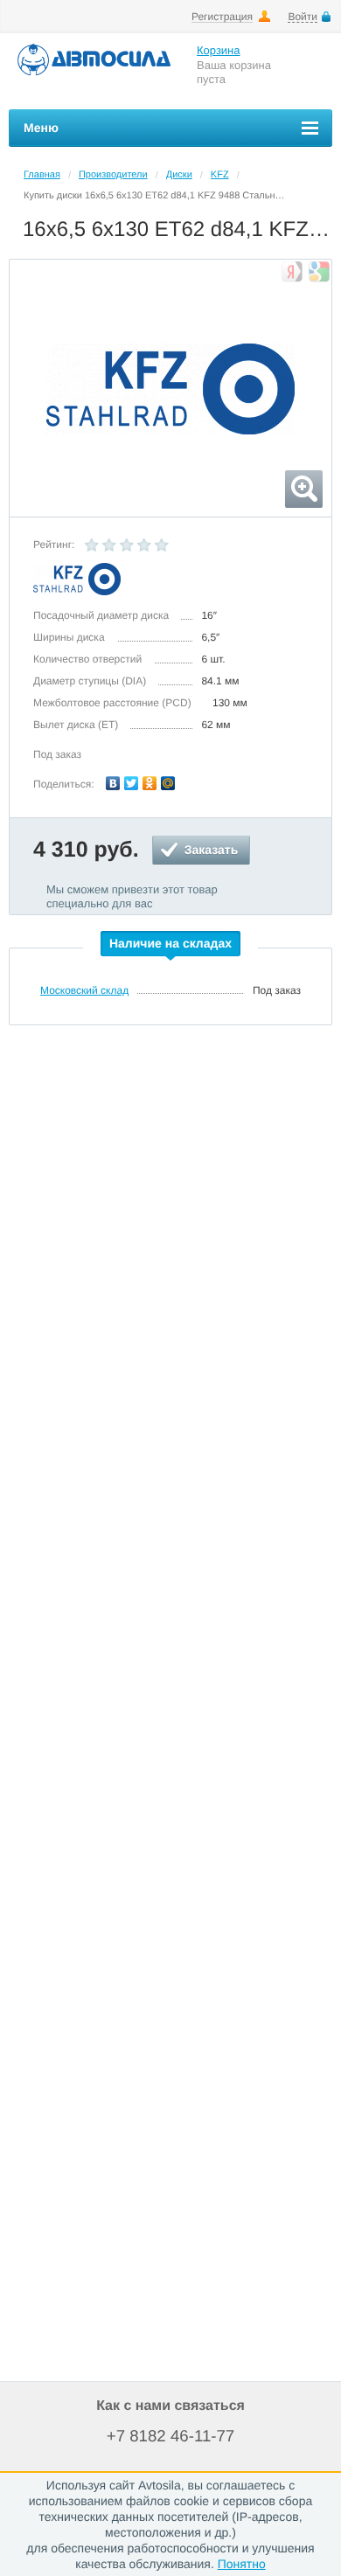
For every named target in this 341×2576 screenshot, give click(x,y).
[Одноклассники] (150, 783)
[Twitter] (132, 783)
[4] (144, 545)
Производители (113, 175)
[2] (109, 545)
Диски (179, 175)
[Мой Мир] (168, 783)
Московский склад (84, 990)
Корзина (219, 50)
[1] (92, 545)
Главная (42, 175)
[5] (162, 545)
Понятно (242, 2564)
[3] (127, 545)
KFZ (220, 175)
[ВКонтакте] (113, 783)
